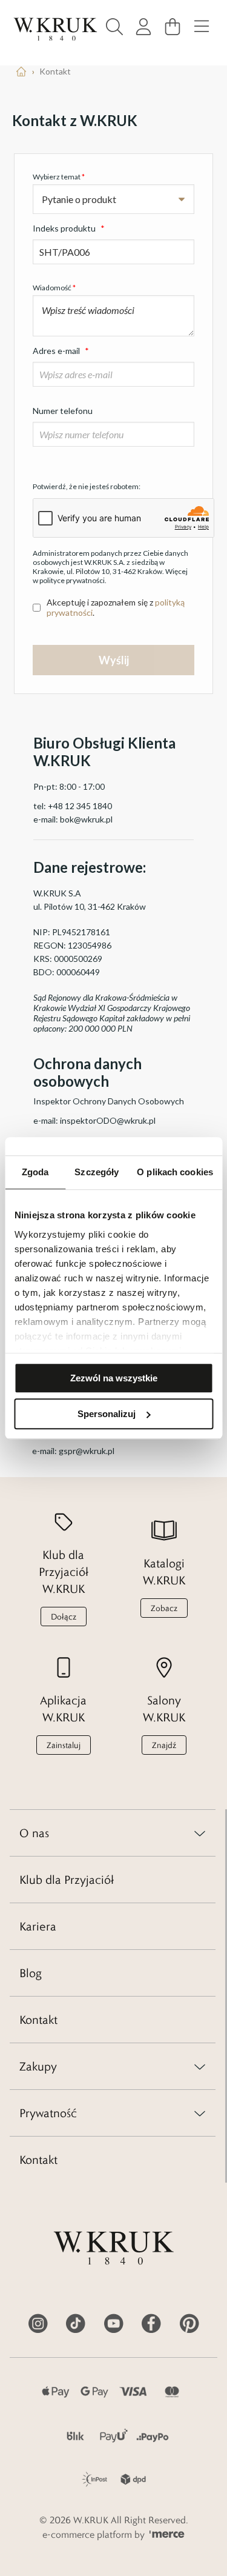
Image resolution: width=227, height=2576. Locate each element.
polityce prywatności (72, 580)
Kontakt (38, 2020)
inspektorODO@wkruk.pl (108, 1120)
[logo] (55, 29)
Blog (31, 1973)
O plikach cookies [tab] (175, 1172)
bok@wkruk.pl (86, 819)
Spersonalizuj (107, 1414)
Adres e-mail (61, 351)
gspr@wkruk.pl (87, 1451)
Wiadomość (54, 288)
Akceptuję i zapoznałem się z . (116, 607)
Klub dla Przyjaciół (67, 1880)
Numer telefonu (63, 411)
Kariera (38, 1926)
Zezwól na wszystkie (114, 1378)
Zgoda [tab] (35, 1172)
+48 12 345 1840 (80, 806)
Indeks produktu (69, 228)
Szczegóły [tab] (97, 1172)
